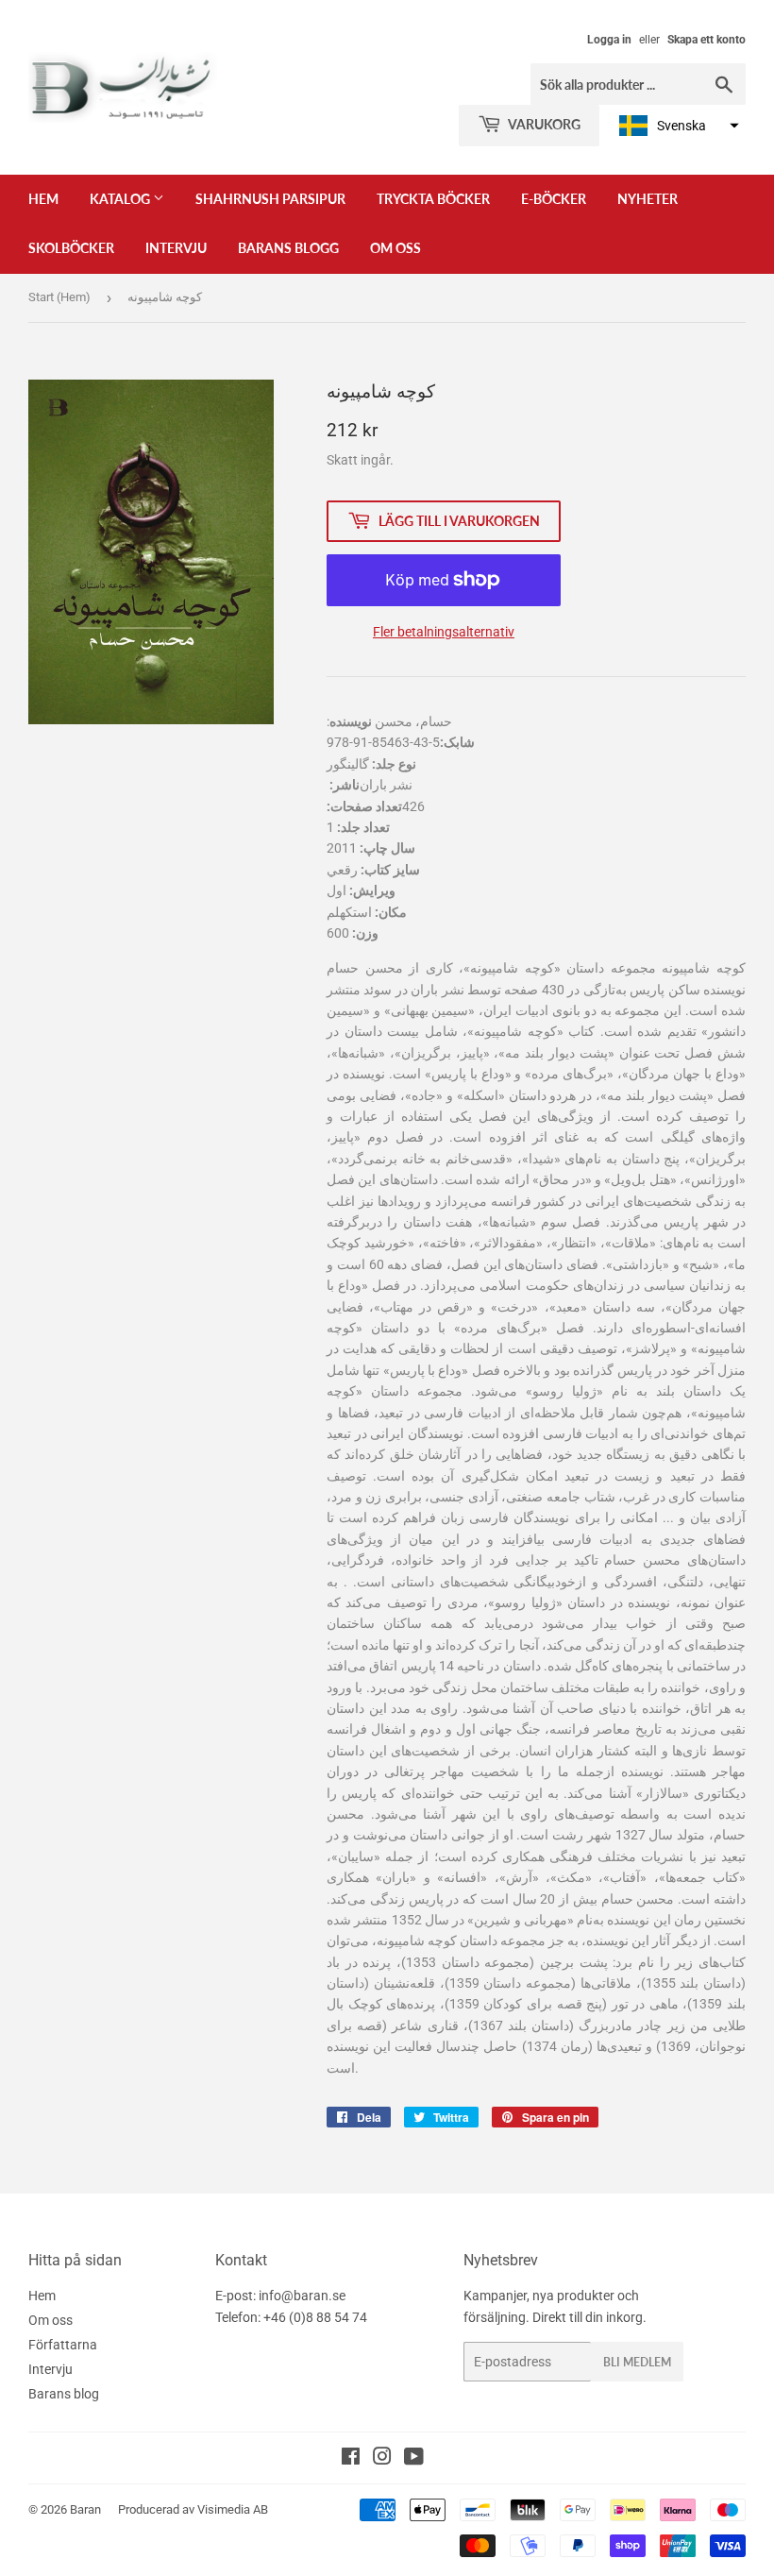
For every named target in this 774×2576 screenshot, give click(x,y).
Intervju (176, 248)
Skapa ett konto (707, 40)
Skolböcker (71, 248)
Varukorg (543, 124)
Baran (85, 2509)
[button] (677, 126)
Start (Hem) (59, 297)
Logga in (609, 40)
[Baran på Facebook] (351, 2459)
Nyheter (648, 199)
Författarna (63, 2345)
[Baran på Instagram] (382, 2459)
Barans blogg (288, 248)
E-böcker (554, 199)
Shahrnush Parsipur (270, 199)
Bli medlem (637, 2362)
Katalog (121, 199)
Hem (43, 199)
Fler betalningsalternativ (444, 632)
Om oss (395, 248)
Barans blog (64, 2394)
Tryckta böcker (433, 199)
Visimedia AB (233, 2509)
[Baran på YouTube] (414, 2459)
